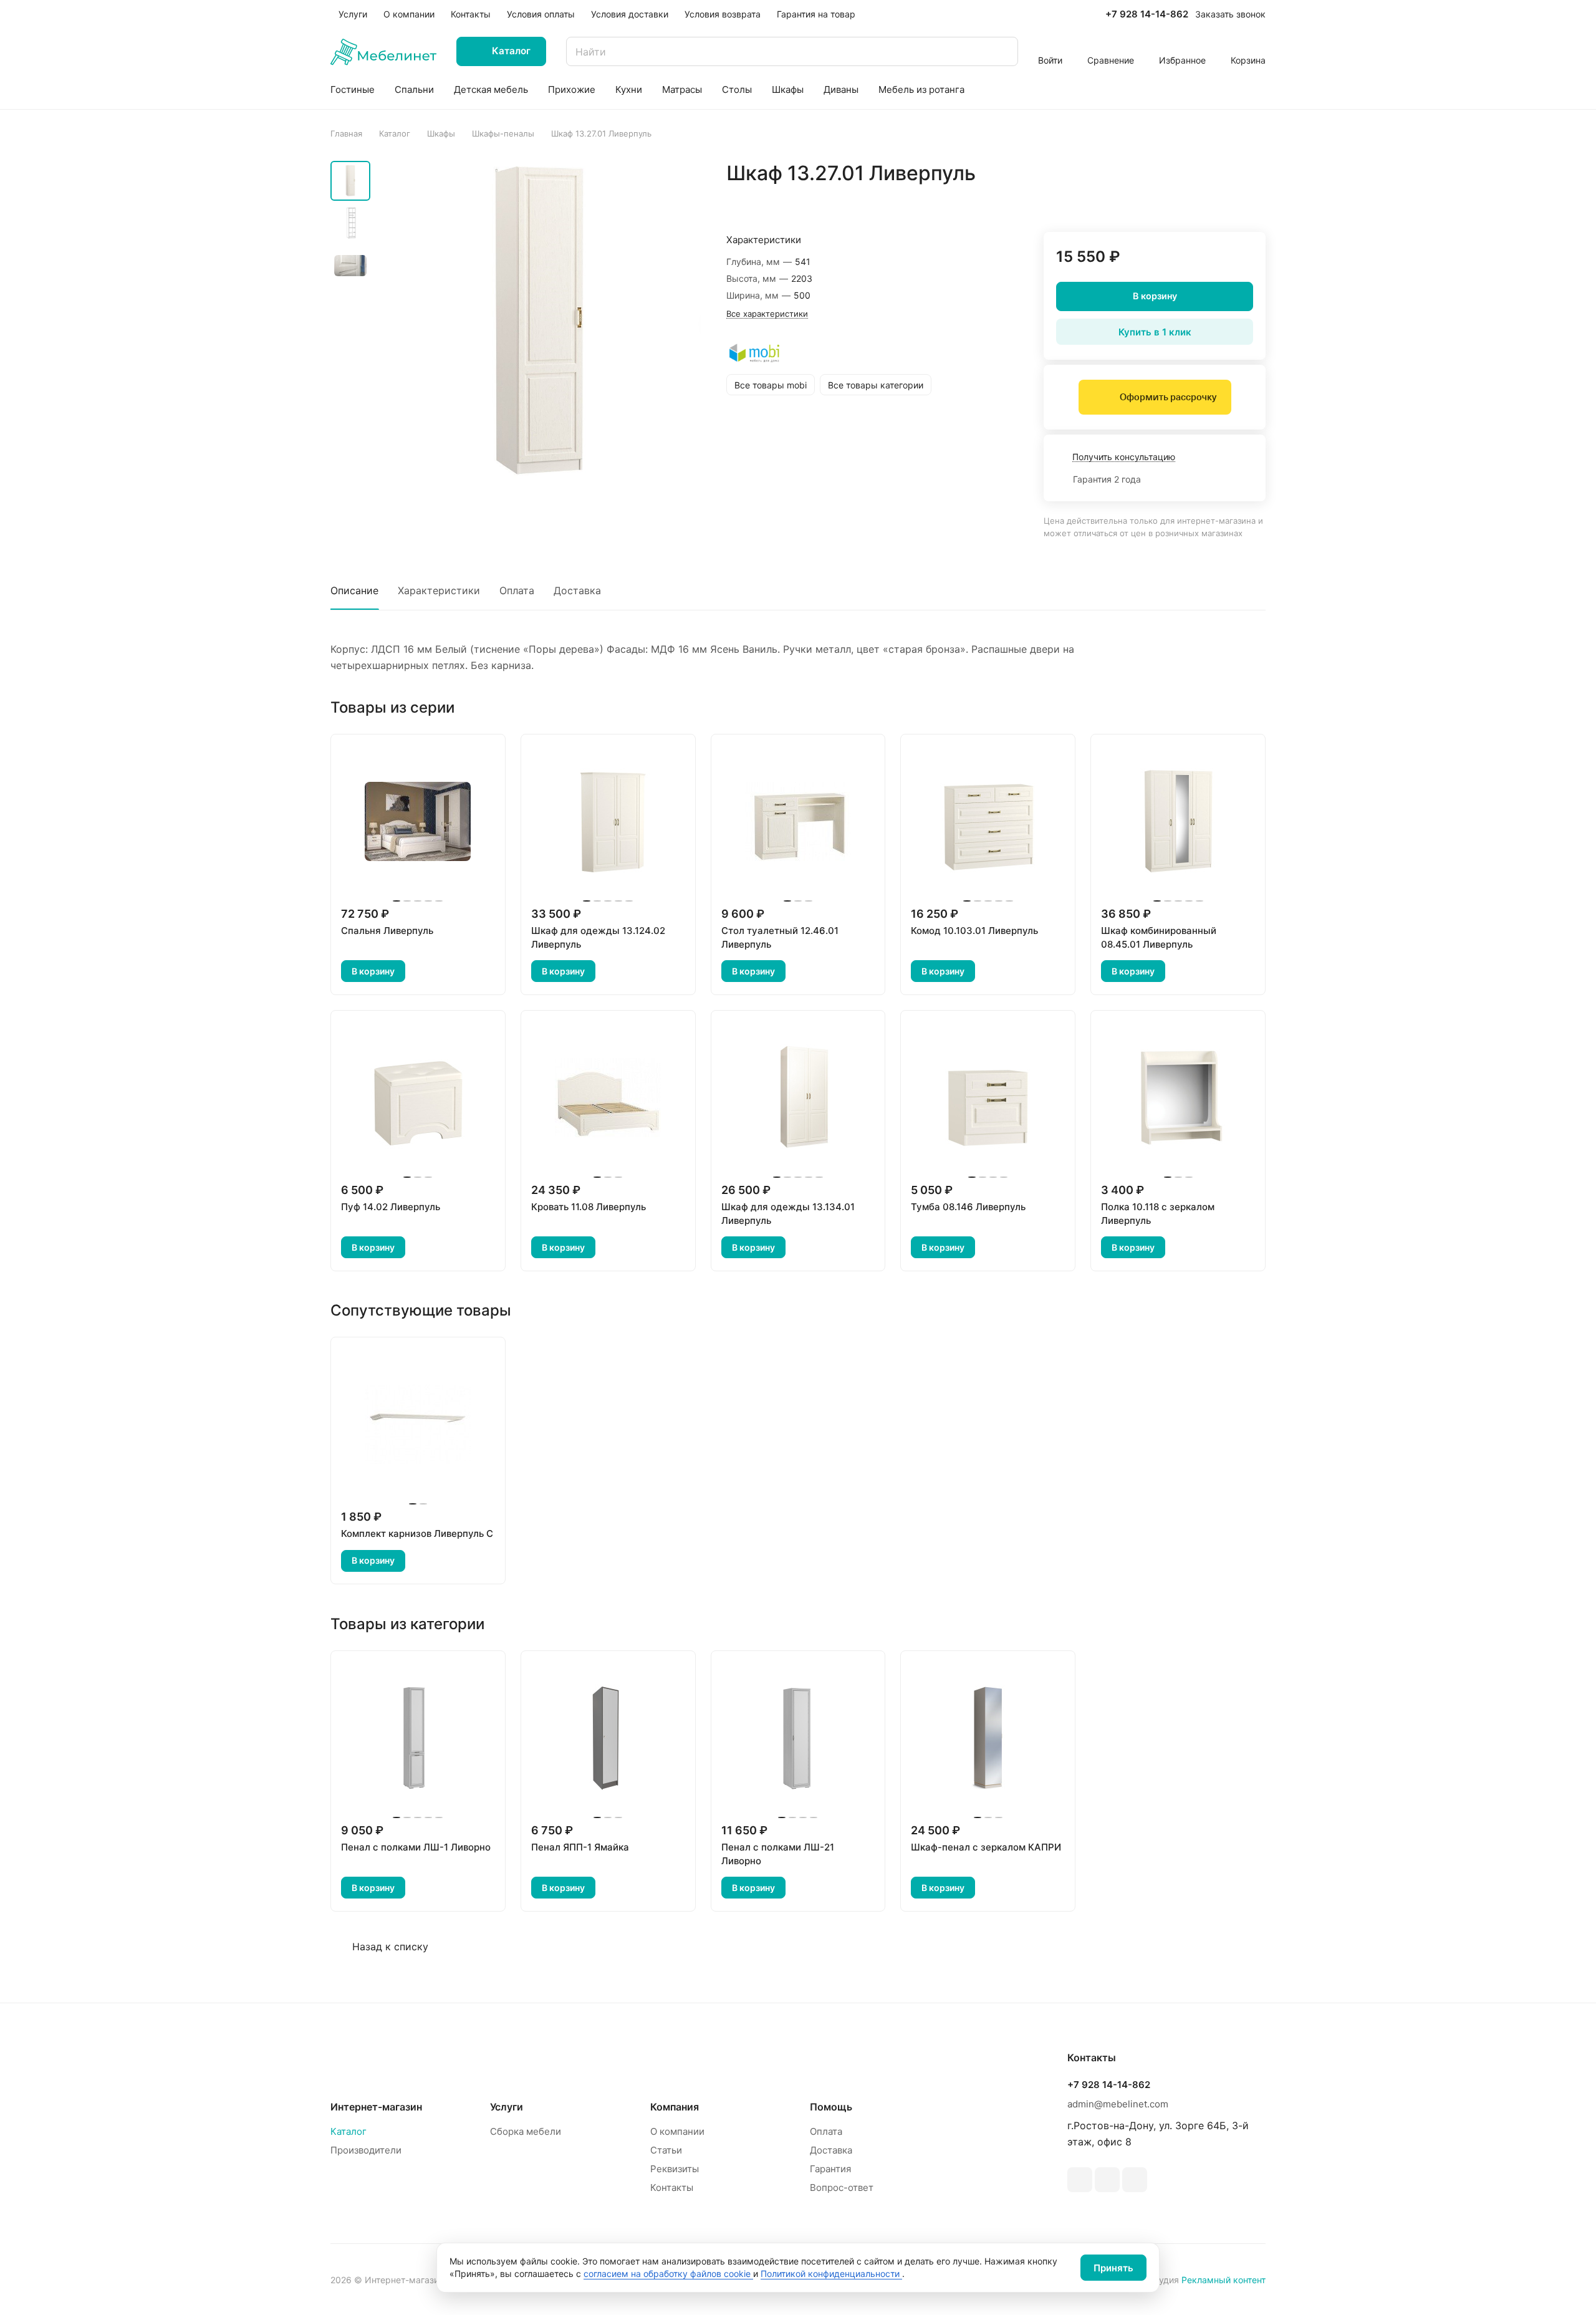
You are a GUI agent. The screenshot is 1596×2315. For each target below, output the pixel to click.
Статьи (666, 2150)
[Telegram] (1080, 2180)
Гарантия (830, 2169)
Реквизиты (675, 2169)
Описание (354, 590)
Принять (1113, 2268)
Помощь (831, 2107)
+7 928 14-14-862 (1147, 14)
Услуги (507, 2107)
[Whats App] (1107, 2180)
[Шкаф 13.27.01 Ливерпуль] (539, 322)
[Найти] (1002, 51)
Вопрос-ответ (842, 2187)
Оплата (517, 590)
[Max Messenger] (1135, 2180)
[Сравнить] (1226, 200)
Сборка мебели (526, 2131)
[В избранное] (1197, 200)
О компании (677, 2131)
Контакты (672, 2187)
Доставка (577, 590)
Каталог (349, 2131)
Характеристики (439, 590)
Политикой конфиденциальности (831, 2274)
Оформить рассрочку (1168, 397)
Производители (366, 2150)
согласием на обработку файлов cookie (668, 2274)
